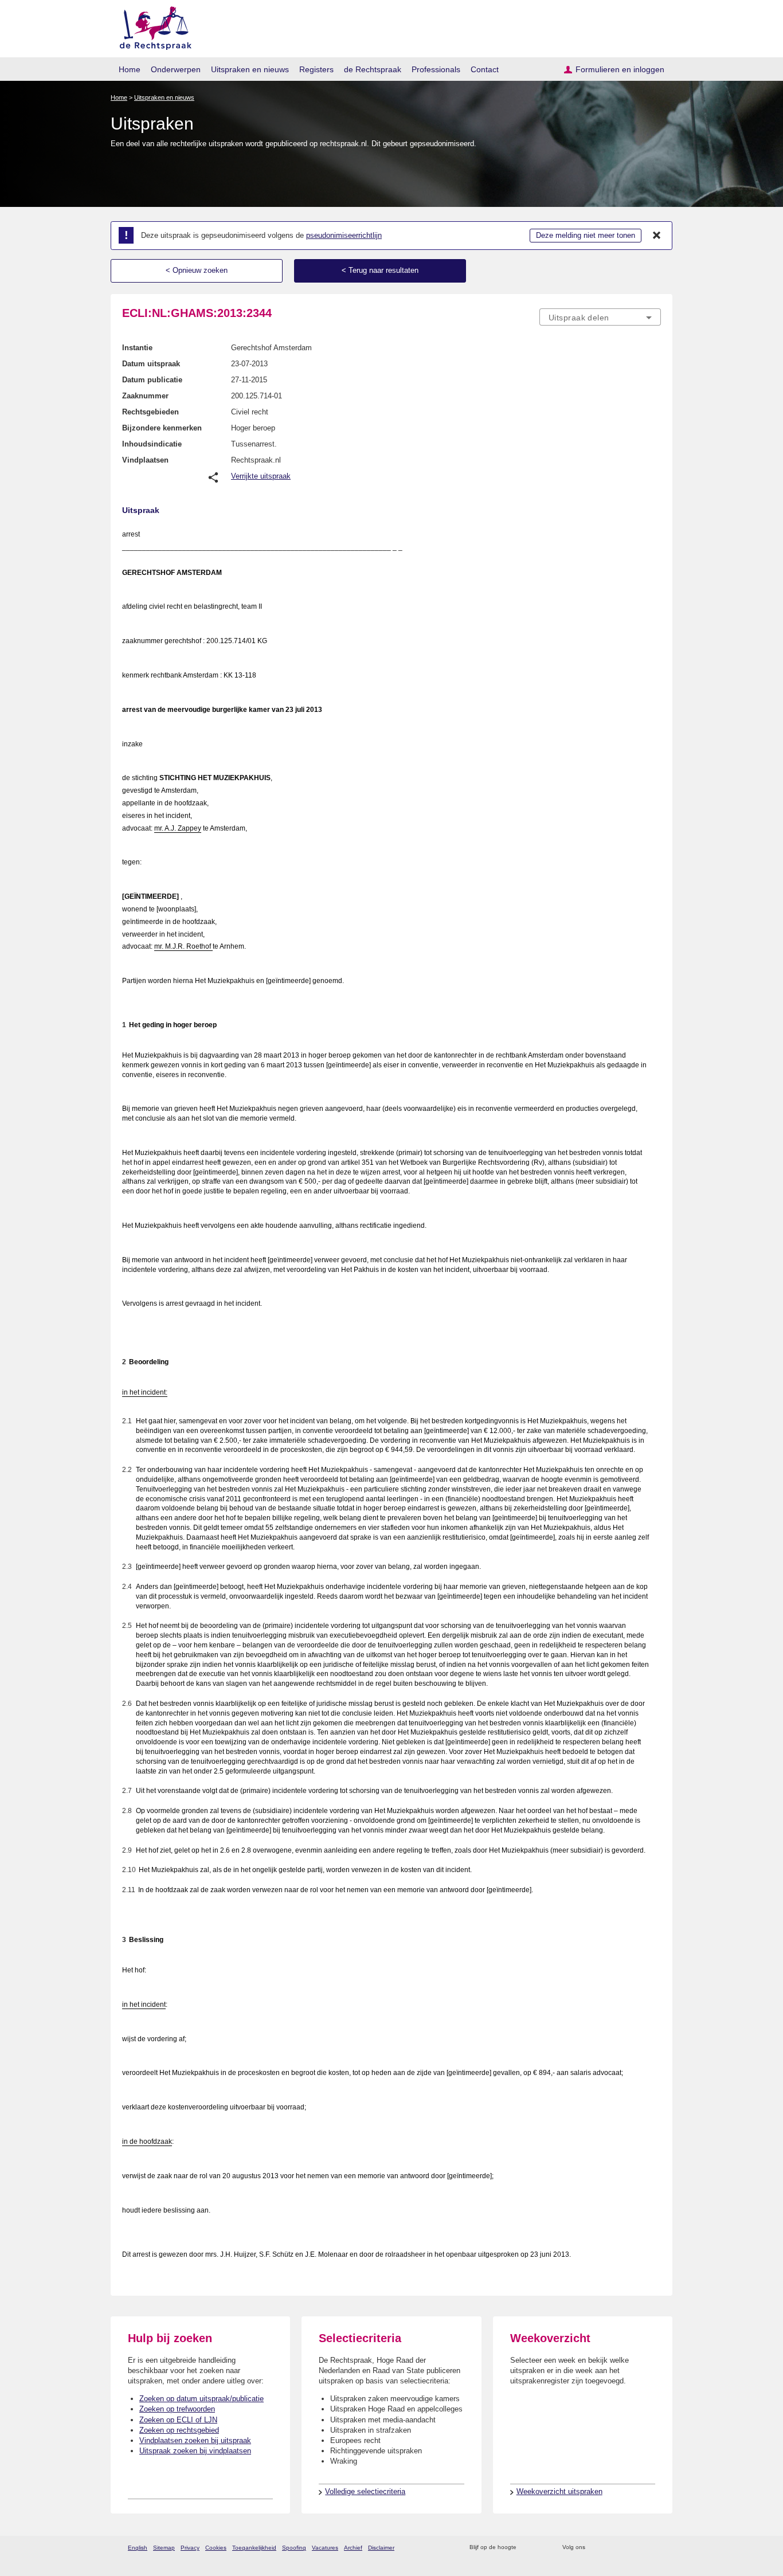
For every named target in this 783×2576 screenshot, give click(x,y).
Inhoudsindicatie (152, 444)
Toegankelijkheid (254, 2548)
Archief (353, 2548)
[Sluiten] (657, 236)
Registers (316, 69)
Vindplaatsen (145, 460)
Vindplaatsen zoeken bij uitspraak (195, 2440)
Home (130, 69)
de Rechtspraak (373, 69)
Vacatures (325, 2548)
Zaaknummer (145, 396)
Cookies (216, 2548)
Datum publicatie (152, 380)
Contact (485, 69)
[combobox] (600, 317)
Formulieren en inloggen (620, 69)
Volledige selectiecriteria (365, 2491)
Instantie (137, 348)
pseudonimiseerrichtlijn (344, 235)
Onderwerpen (176, 69)
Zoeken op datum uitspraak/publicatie (201, 2399)
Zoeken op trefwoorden (177, 2409)
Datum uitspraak (151, 364)
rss (527, 2548)
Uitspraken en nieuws (250, 69)
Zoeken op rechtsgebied (179, 2430)
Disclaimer (381, 2548)
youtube (655, 2548)
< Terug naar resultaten (380, 270)
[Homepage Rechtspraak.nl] (152, 26)
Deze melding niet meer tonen (586, 235)
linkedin (640, 2548)
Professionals (436, 69)
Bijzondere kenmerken (162, 428)
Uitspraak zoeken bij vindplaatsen (195, 2451)
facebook (610, 2548)
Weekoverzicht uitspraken (559, 2491)
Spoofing (294, 2548)
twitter (595, 2548)
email (542, 2548)
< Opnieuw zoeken (197, 270)
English (138, 2548)
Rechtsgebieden (150, 412)
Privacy (190, 2548)
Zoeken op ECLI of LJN (178, 2420)
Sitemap (164, 2548)
